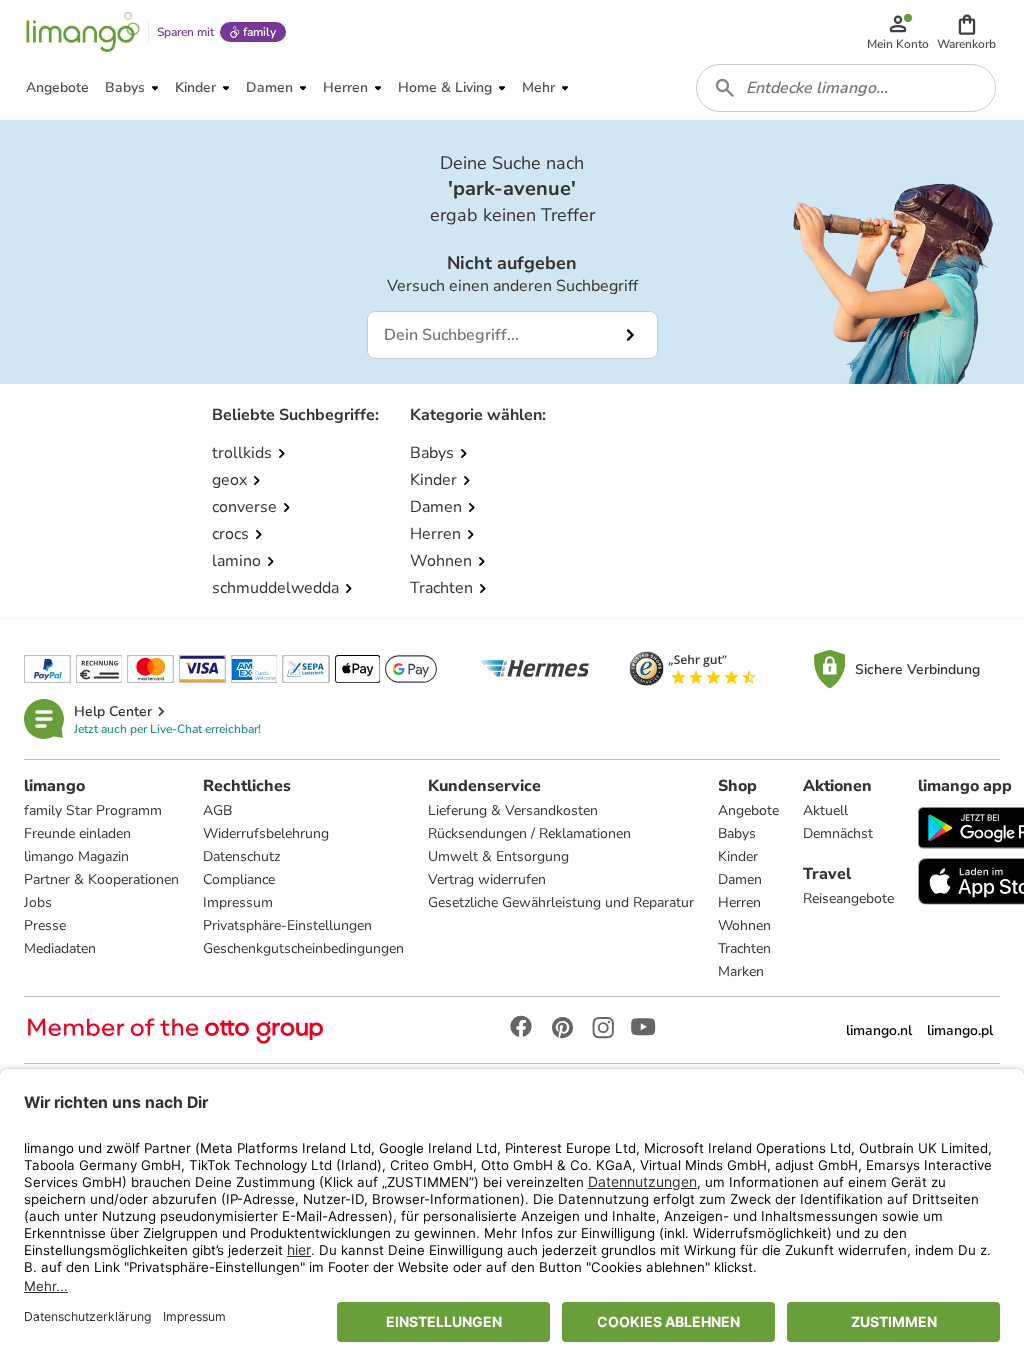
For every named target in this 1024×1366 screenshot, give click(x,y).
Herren (739, 902)
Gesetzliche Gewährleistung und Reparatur (561, 902)
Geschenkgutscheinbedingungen (303, 948)
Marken (741, 971)
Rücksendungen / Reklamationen (529, 833)
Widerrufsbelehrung (266, 833)
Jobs (38, 902)
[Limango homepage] (83, 32)
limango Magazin (76, 856)
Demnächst (838, 833)
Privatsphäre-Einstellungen (287, 925)
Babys (737, 833)
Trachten (744, 948)
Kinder (738, 856)
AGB (217, 810)
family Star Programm (93, 810)
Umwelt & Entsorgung (498, 856)
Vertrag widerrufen (487, 879)
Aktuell (825, 810)
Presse (45, 925)
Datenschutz (241, 856)
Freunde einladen (77, 833)
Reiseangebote (848, 898)
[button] (966, 32)
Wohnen (744, 925)
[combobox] (846, 88)
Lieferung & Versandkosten (513, 810)
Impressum (238, 902)
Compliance (239, 879)
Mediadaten (60, 948)
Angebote (748, 810)
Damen (740, 879)
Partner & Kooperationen (101, 879)
